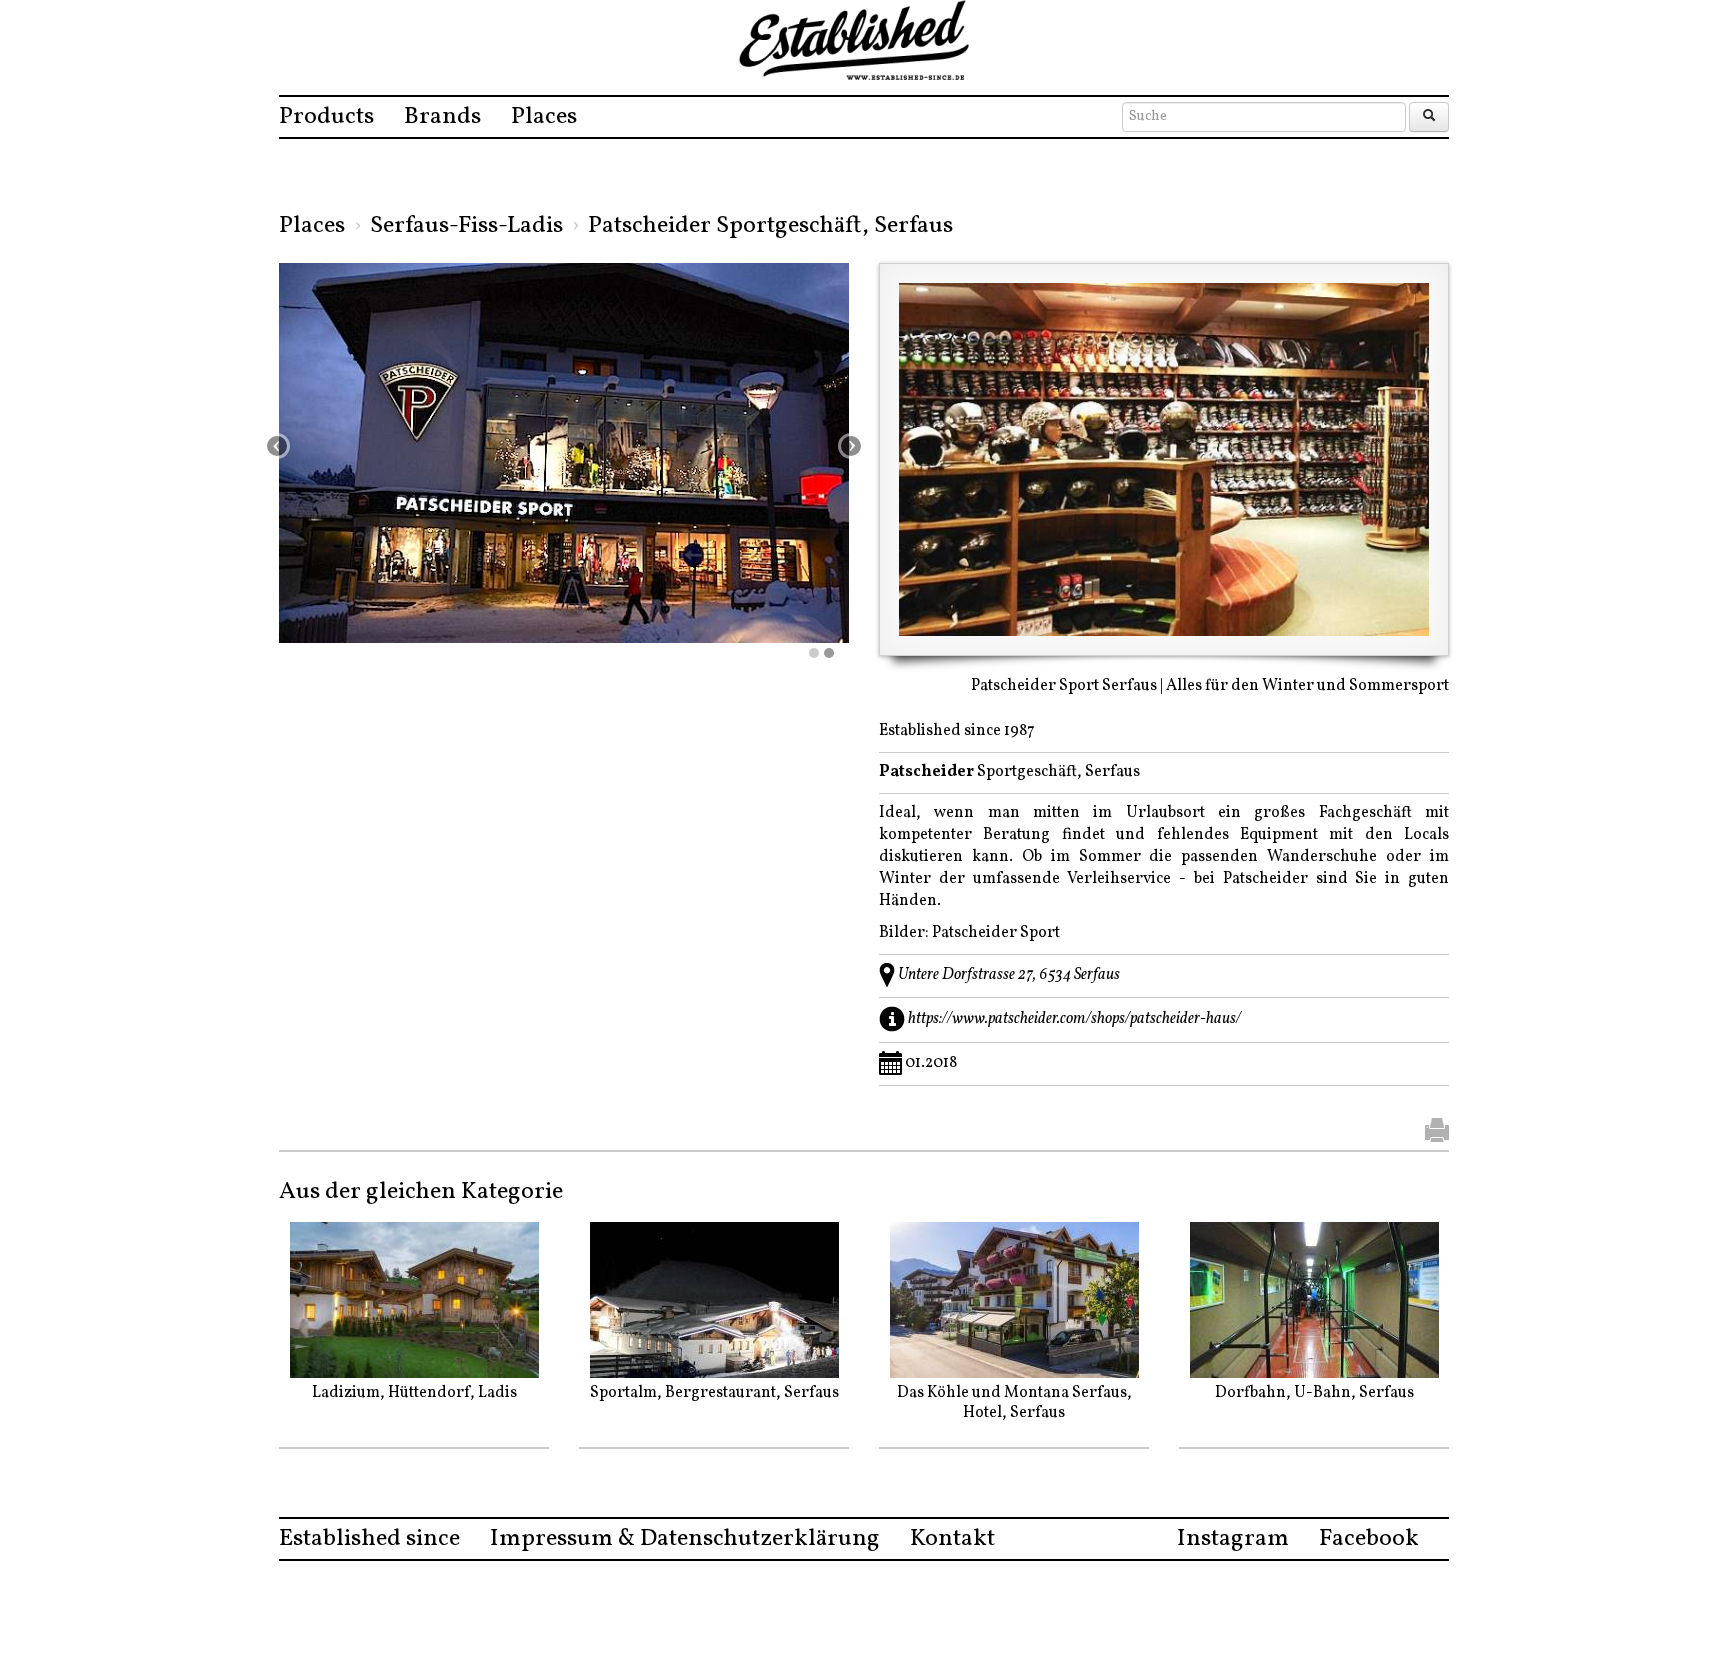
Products (326, 117)
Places (544, 117)
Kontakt (952, 1539)
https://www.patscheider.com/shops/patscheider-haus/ (1074, 1019)
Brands (442, 117)
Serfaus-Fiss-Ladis (466, 226)
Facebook (1369, 1539)
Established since (369, 1539)
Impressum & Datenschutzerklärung (685, 1539)
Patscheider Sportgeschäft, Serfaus (770, 226)
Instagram (1233, 1539)
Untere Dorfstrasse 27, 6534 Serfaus (1009, 975)
